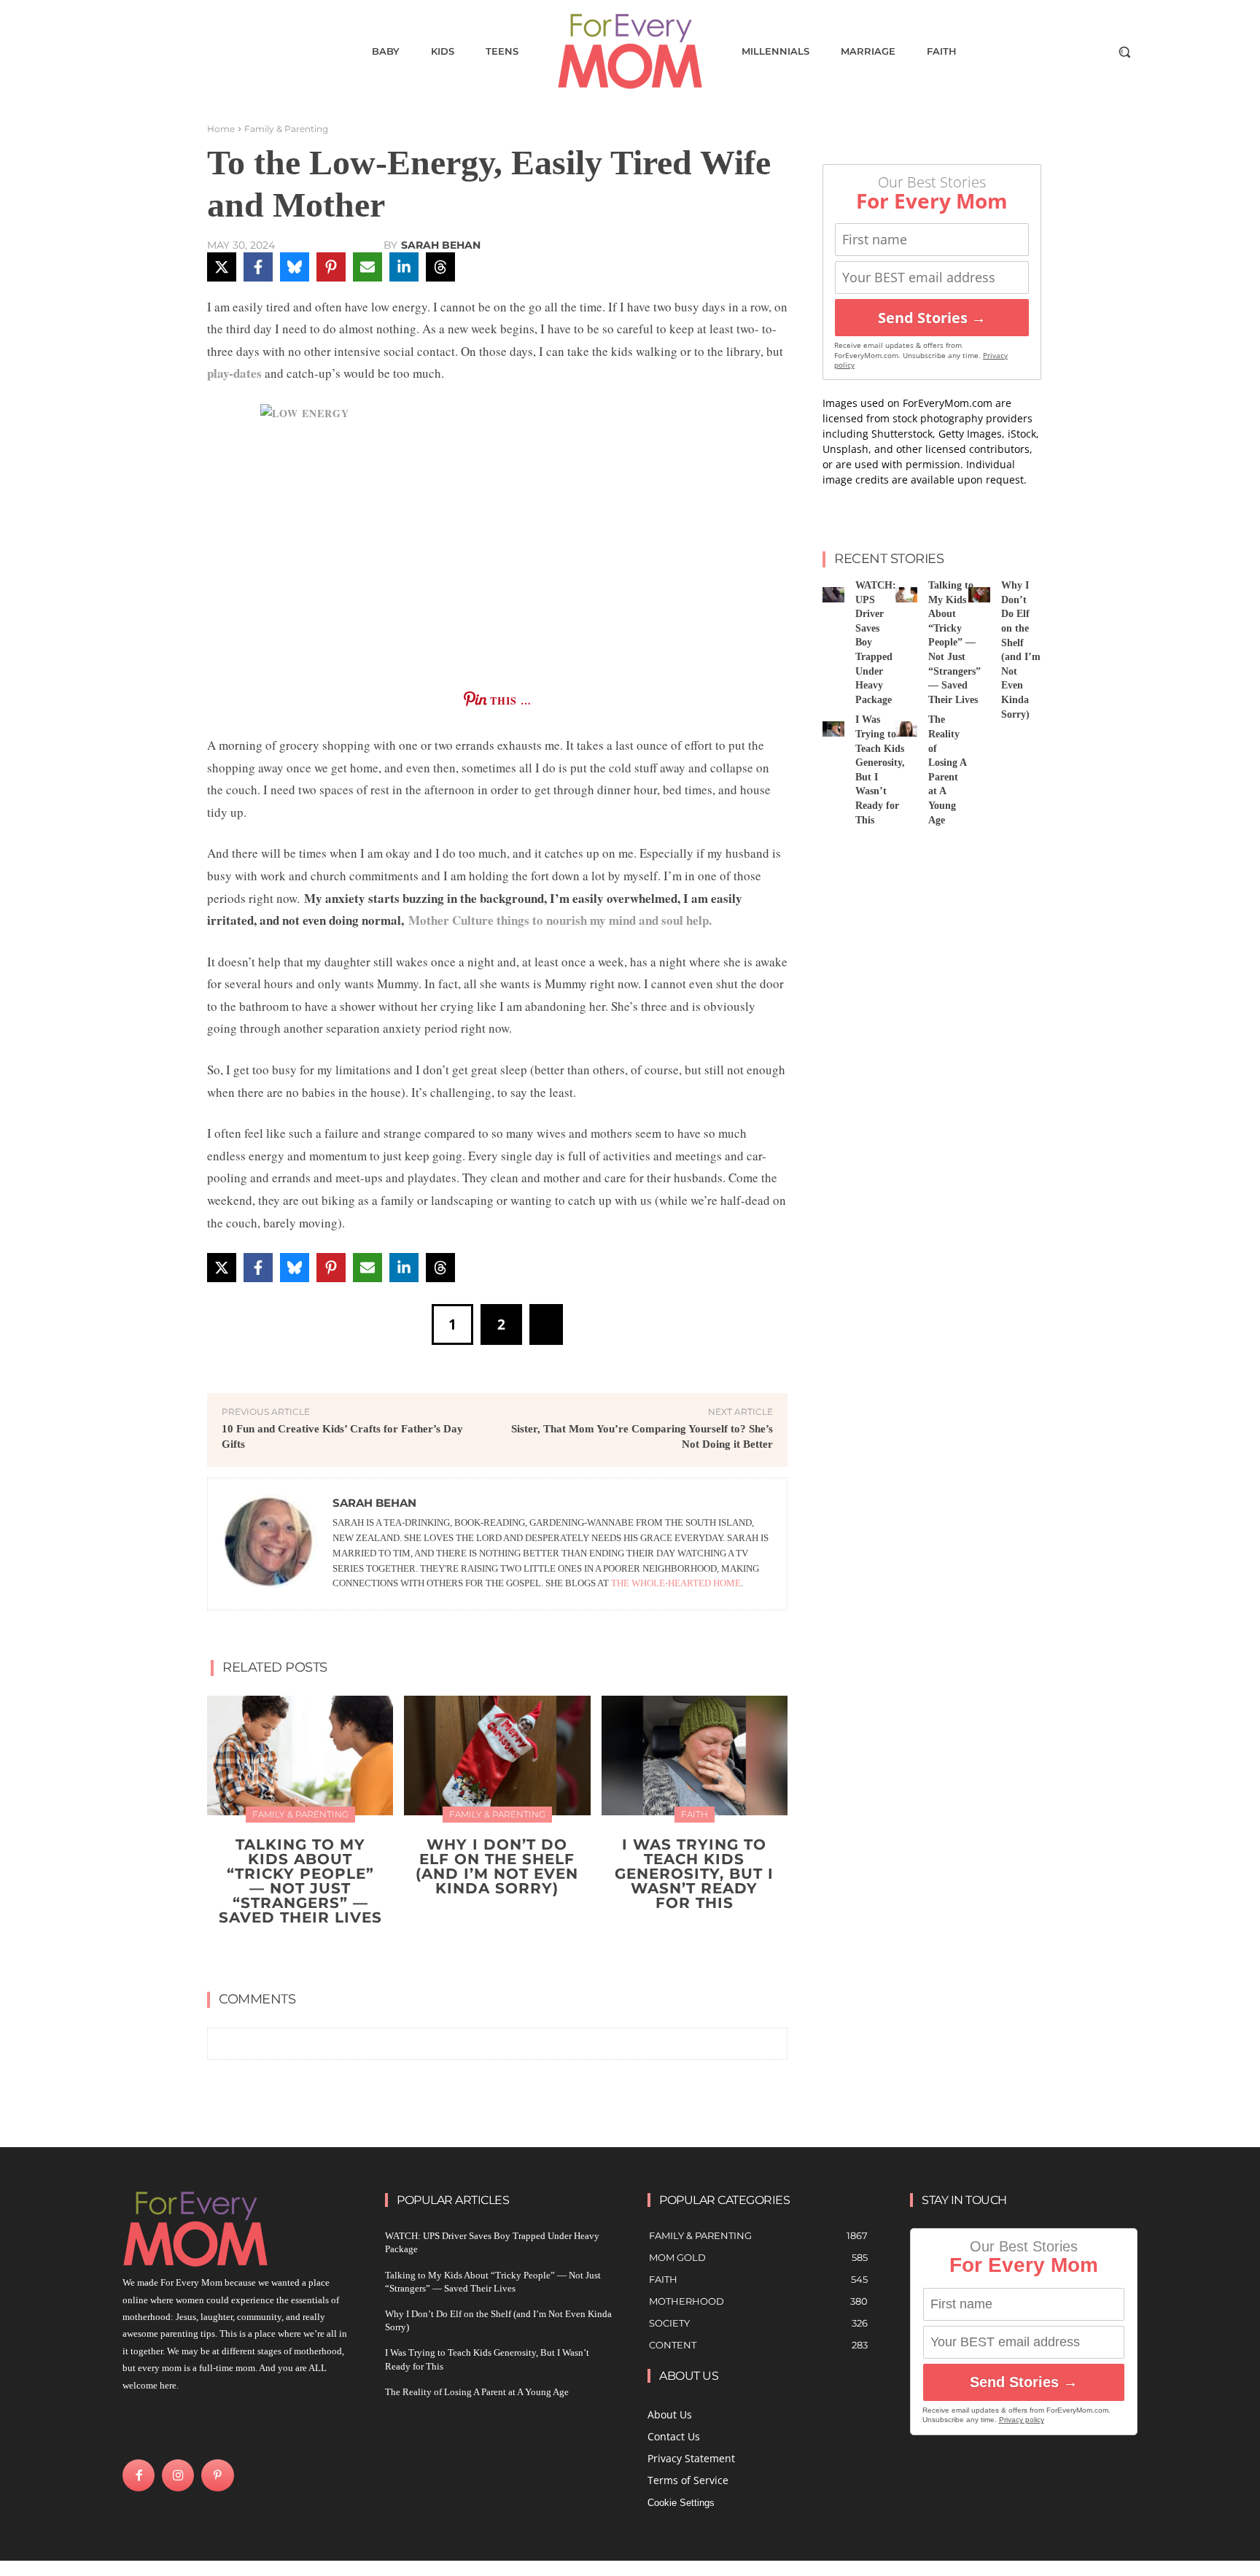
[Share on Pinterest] (331, 267)
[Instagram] (178, 2475)
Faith (695, 1814)
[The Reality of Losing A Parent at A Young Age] (906, 729)
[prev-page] (483, 1952)
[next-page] (506, 1952)
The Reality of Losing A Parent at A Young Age (477, 2392)
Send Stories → (932, 318)
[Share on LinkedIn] (404, 267)
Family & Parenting (286, 129)
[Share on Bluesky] (295, 267)
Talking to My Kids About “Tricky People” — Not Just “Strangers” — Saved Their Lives (300, 1881)
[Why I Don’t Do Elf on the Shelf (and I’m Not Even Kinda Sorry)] (497, 1755)
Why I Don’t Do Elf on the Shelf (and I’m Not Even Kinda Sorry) (497, 1866)
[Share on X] (222, 267)
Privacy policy (1022, 2420)
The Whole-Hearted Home (676, 1583)
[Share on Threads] (440, 267)
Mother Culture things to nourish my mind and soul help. (562, 920)
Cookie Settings (681, 2503)
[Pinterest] (217, 2475)
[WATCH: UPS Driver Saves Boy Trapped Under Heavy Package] (833, 595)
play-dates (234, 373)
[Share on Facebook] (258, 267)
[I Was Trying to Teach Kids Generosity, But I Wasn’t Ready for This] (695, 1755)
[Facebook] (139, 2475)
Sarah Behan (441, 245)
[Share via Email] (367, 267)
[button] (1124, 52)
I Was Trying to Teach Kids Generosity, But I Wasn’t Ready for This (694, 1874)
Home (221, 129)
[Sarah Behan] (271, 1544)
